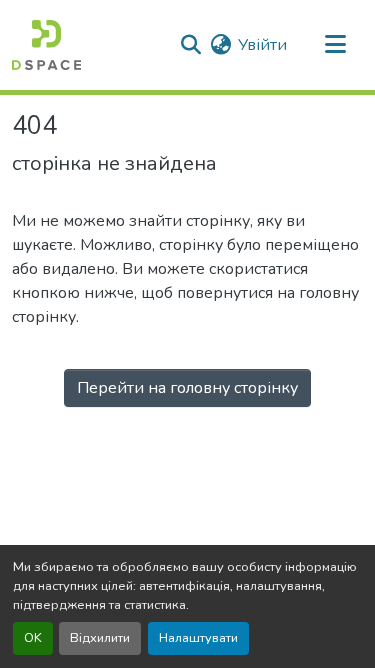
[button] (46, 45)
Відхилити (100, 638)
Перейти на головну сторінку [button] (187, 388)
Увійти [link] (262, 45)
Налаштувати (198, 638)
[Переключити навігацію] (335, 45)
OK (33, 638)
